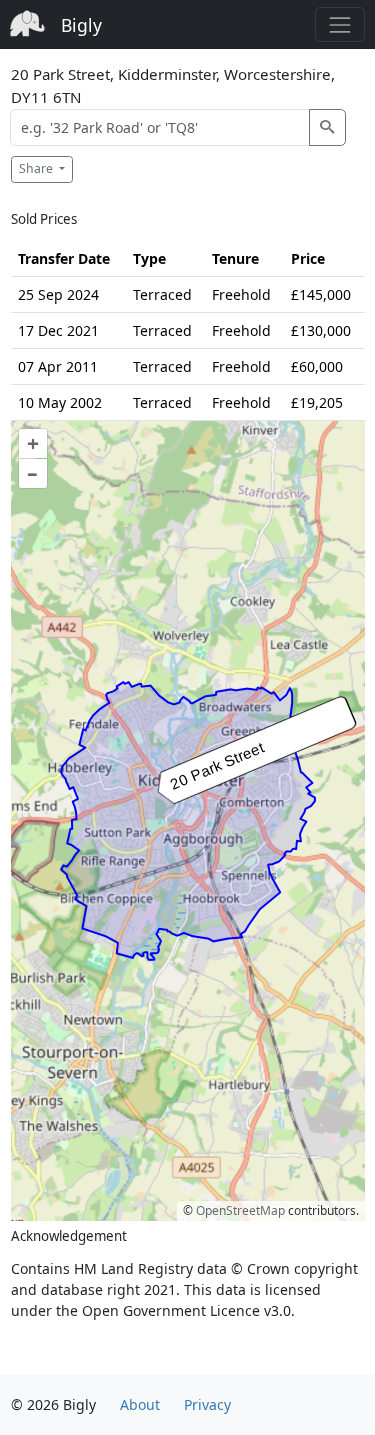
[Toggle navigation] (339, 24)
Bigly (81, 25)
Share (37, 168)
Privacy (207, 1404)
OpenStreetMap (240, 1210)
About (140, 1404)
